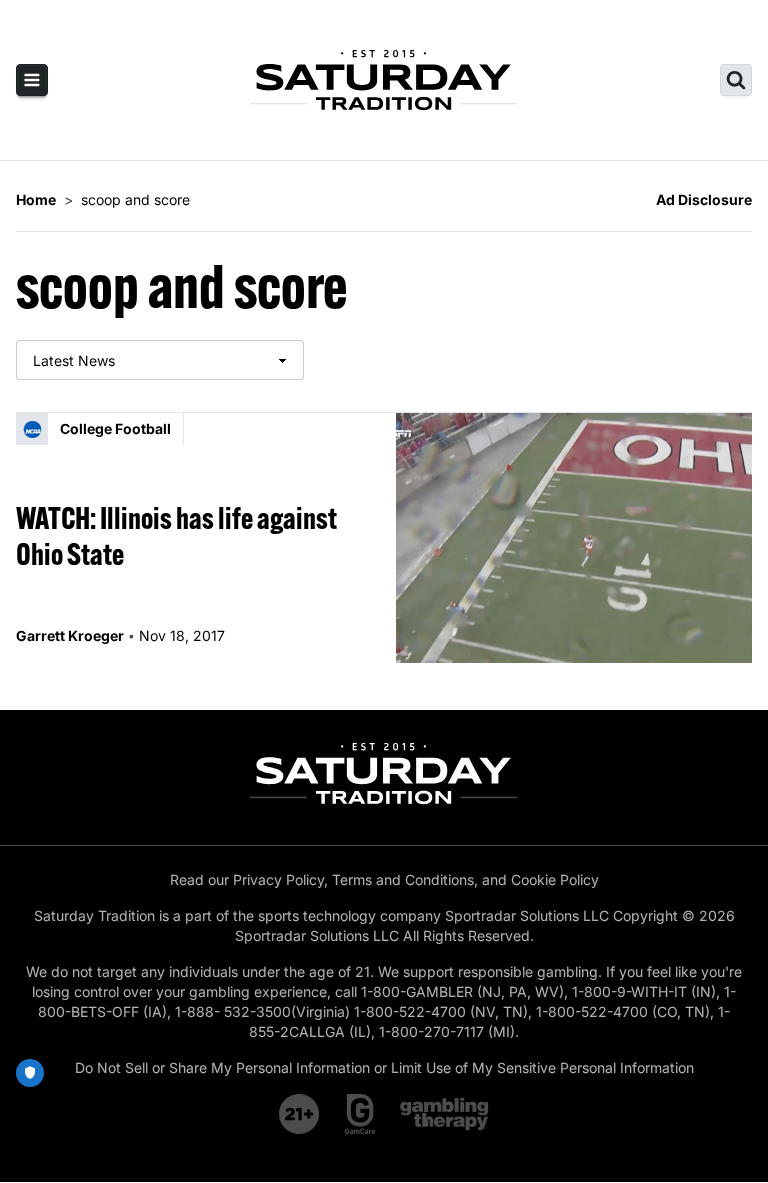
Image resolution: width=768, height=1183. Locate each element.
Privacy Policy (278, 879)
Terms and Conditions (403, 879)
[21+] (300, 1114)
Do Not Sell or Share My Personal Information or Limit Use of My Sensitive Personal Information (384, 1067)
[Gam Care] (360, 1114)
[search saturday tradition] (736, 80)
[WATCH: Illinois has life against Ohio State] (574, 538)
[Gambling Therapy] (444, 1114)
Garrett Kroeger (70, 635)
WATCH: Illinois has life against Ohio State (176, 536)
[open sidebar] (32, 80)
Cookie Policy (555, 879)
